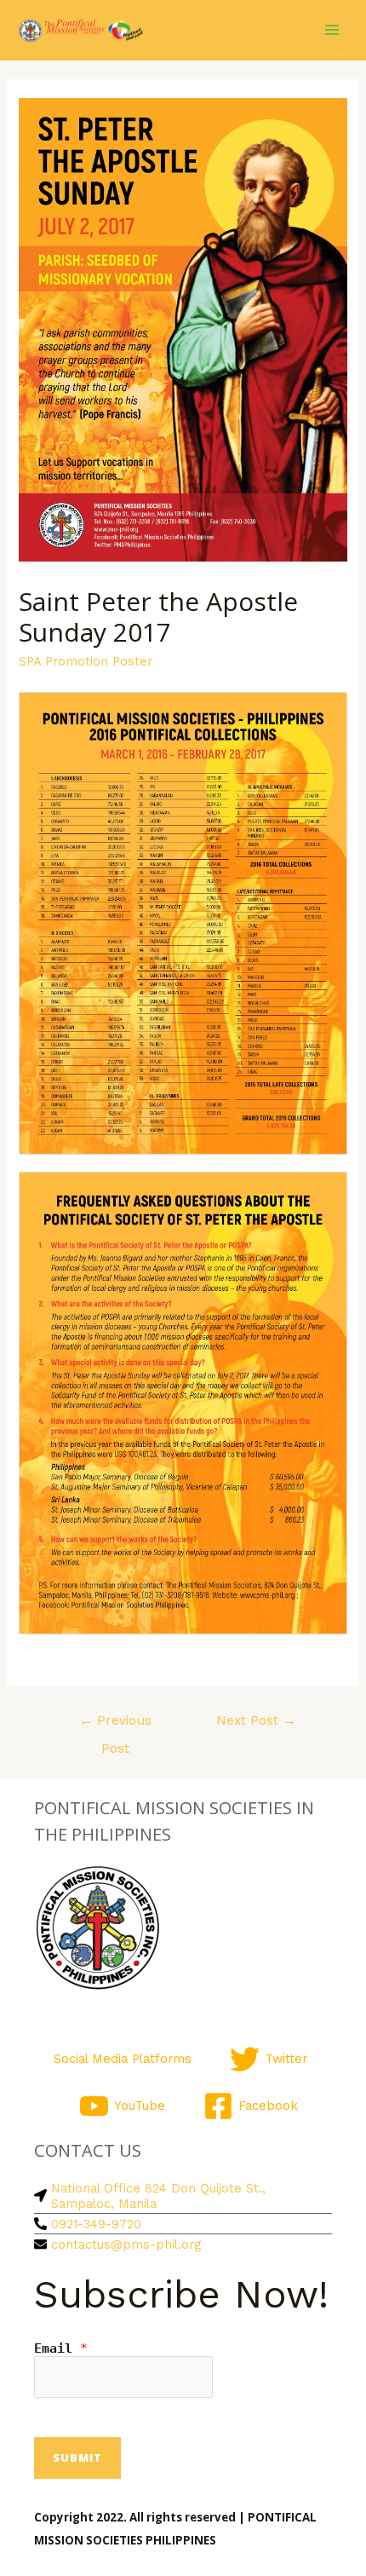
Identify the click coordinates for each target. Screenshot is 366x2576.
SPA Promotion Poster (86, 661)
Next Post (256, 1720)
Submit (77, 2458)
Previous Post (115, 1725)
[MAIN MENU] (332, 30)
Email (61, 2348)
